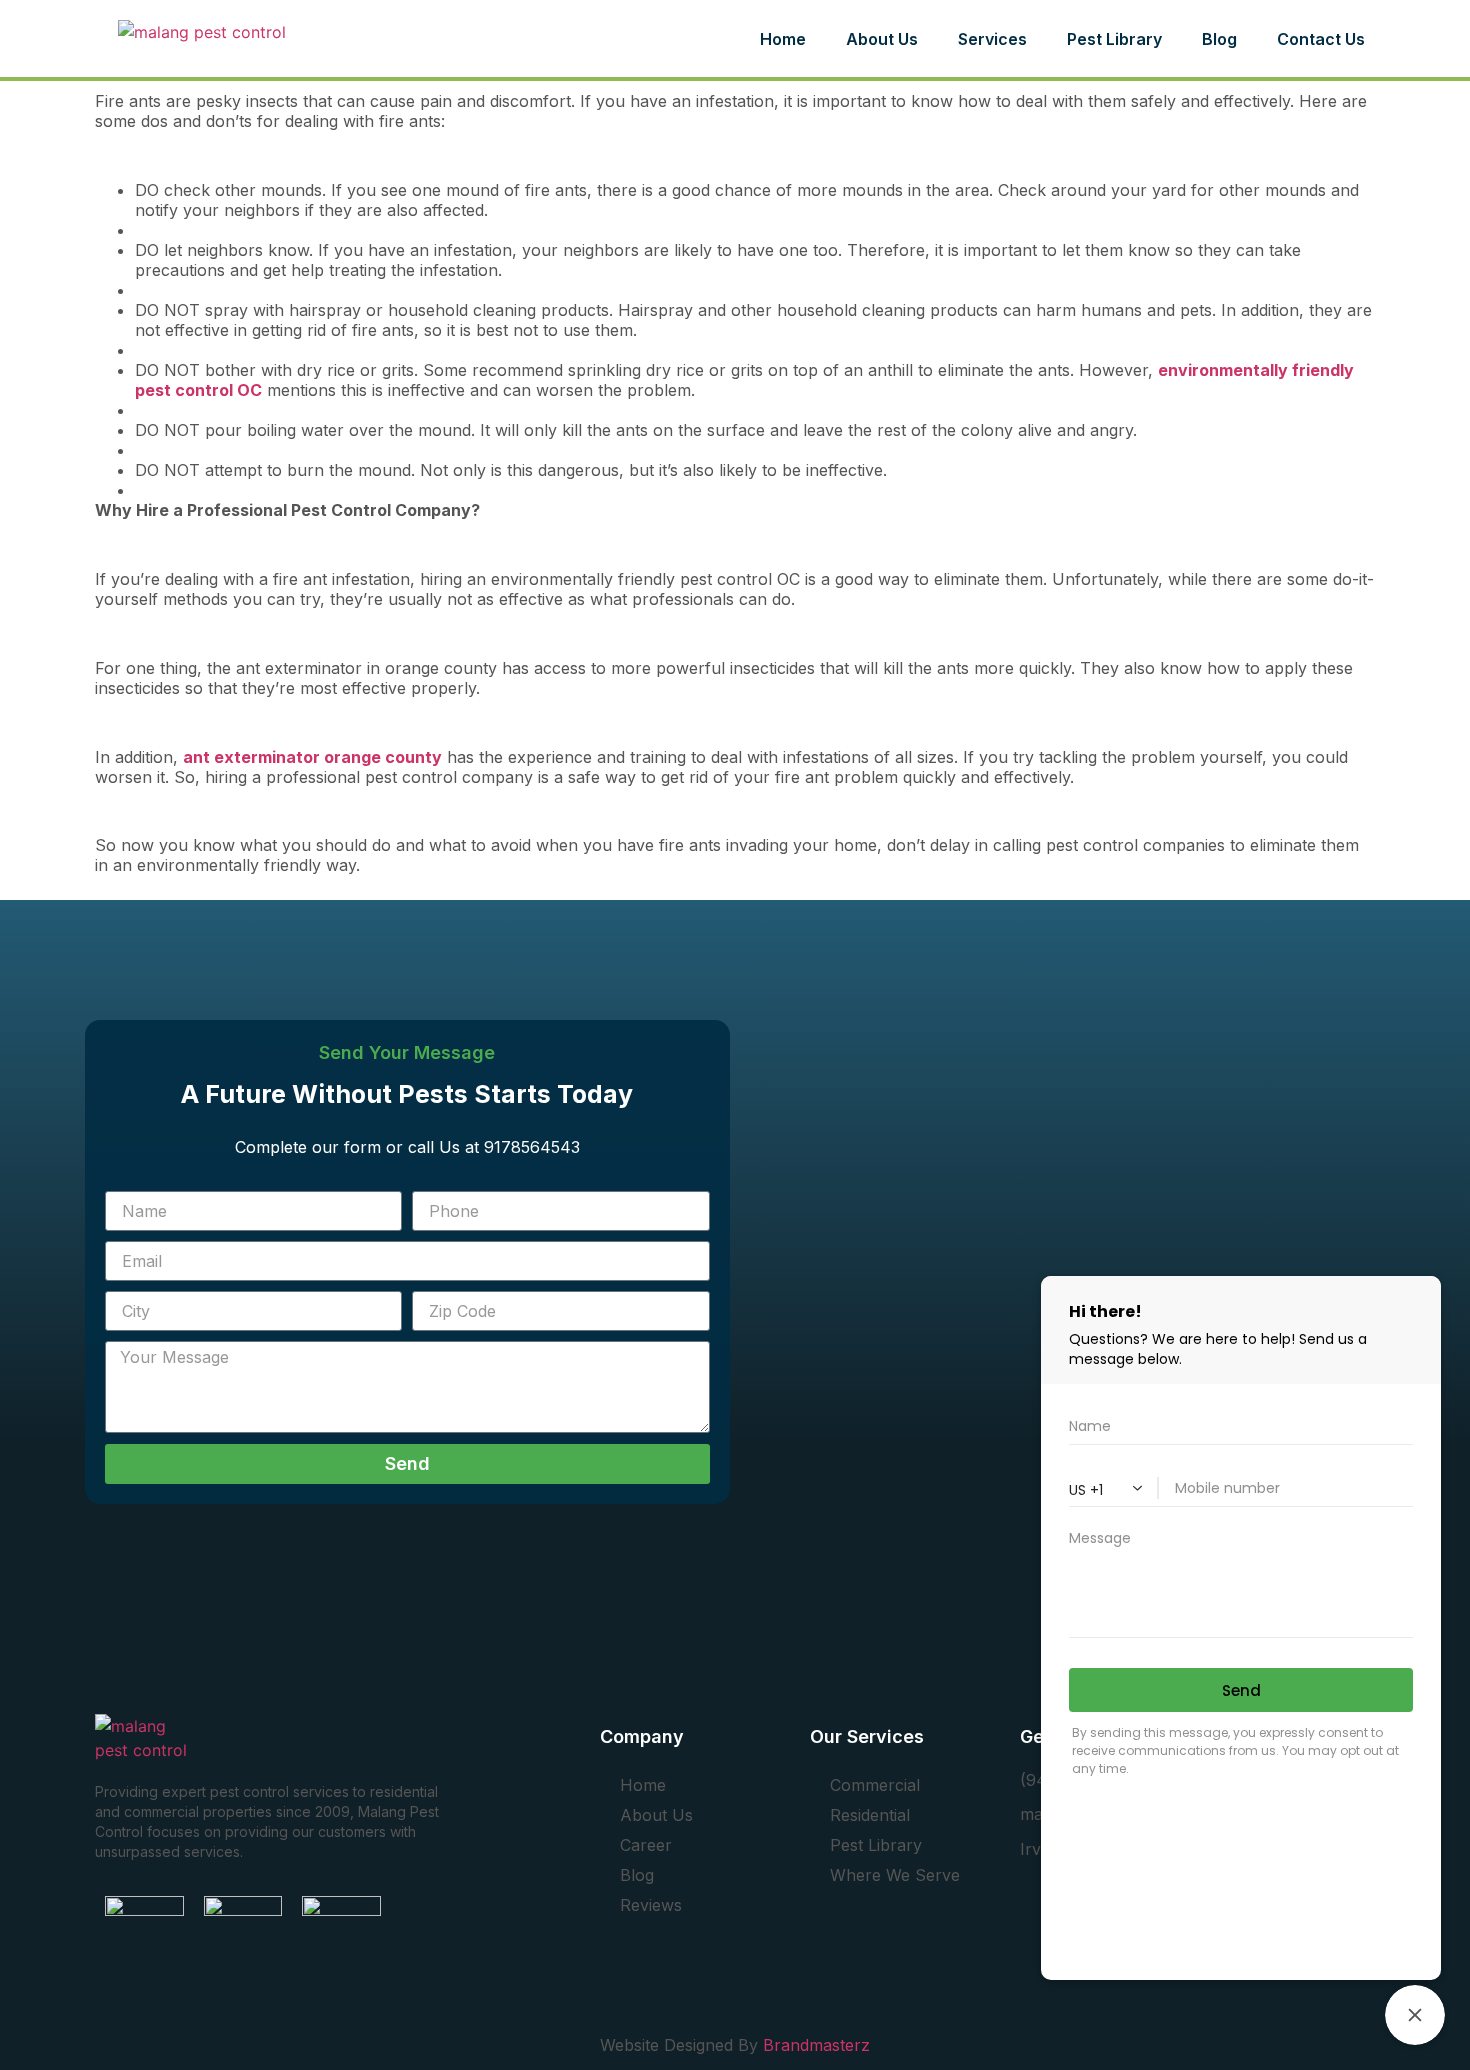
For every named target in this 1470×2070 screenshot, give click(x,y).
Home (783, 39)
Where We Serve (895, 1875)
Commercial (875, 1785)
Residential (870, 1815)
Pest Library (876, 1845)
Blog (637, 1875)
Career (646, 1845)
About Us (882, 39)
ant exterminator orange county (312, 757)
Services (992, 39)
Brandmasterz (816, 2045)
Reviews (651, 1905)
